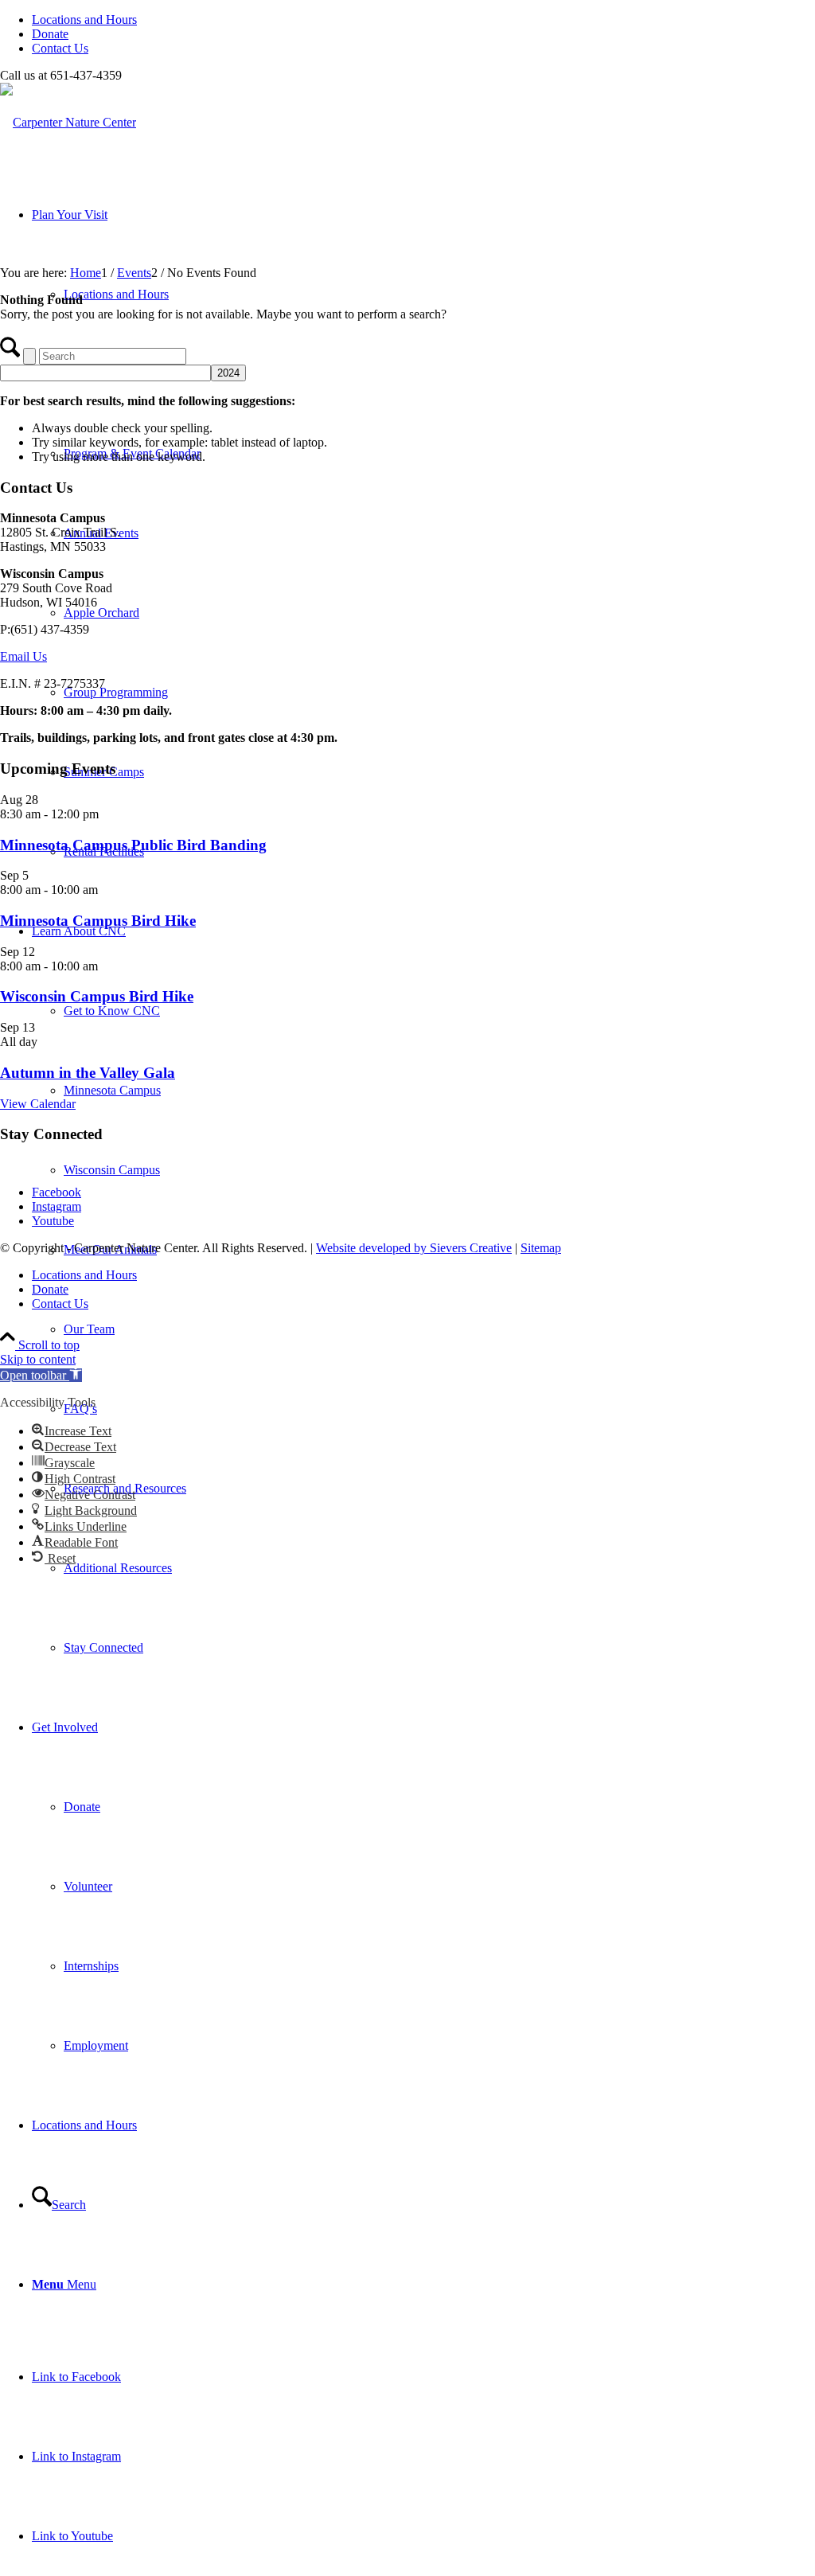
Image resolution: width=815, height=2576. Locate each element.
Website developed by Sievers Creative (414, 1248)
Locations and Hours (84, 20)
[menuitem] (423, 20)
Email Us (23, 656)
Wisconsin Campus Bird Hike (97, 996)
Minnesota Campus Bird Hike (98, 921)
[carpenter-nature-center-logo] (68, 122)
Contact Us (60, 48)
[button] (41, 1375)
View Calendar (38, 1104)
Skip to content (38, 1359)
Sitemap (541, 1248)
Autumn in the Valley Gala (88, 1073)
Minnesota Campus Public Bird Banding (133, 845)
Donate (50, 34)
